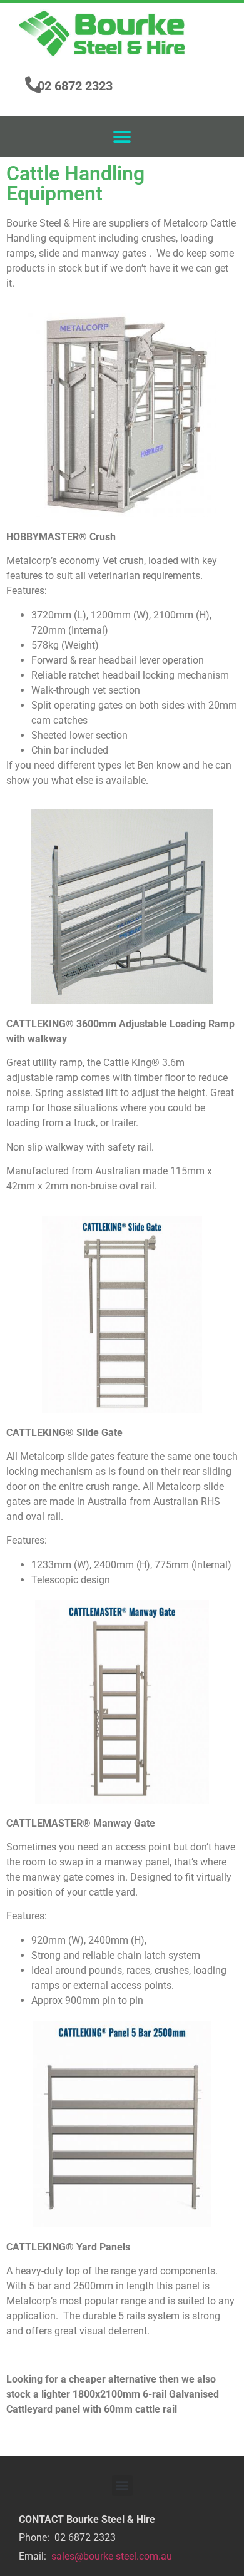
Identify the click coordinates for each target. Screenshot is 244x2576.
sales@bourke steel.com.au (112, 2556)
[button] (122, 137)
